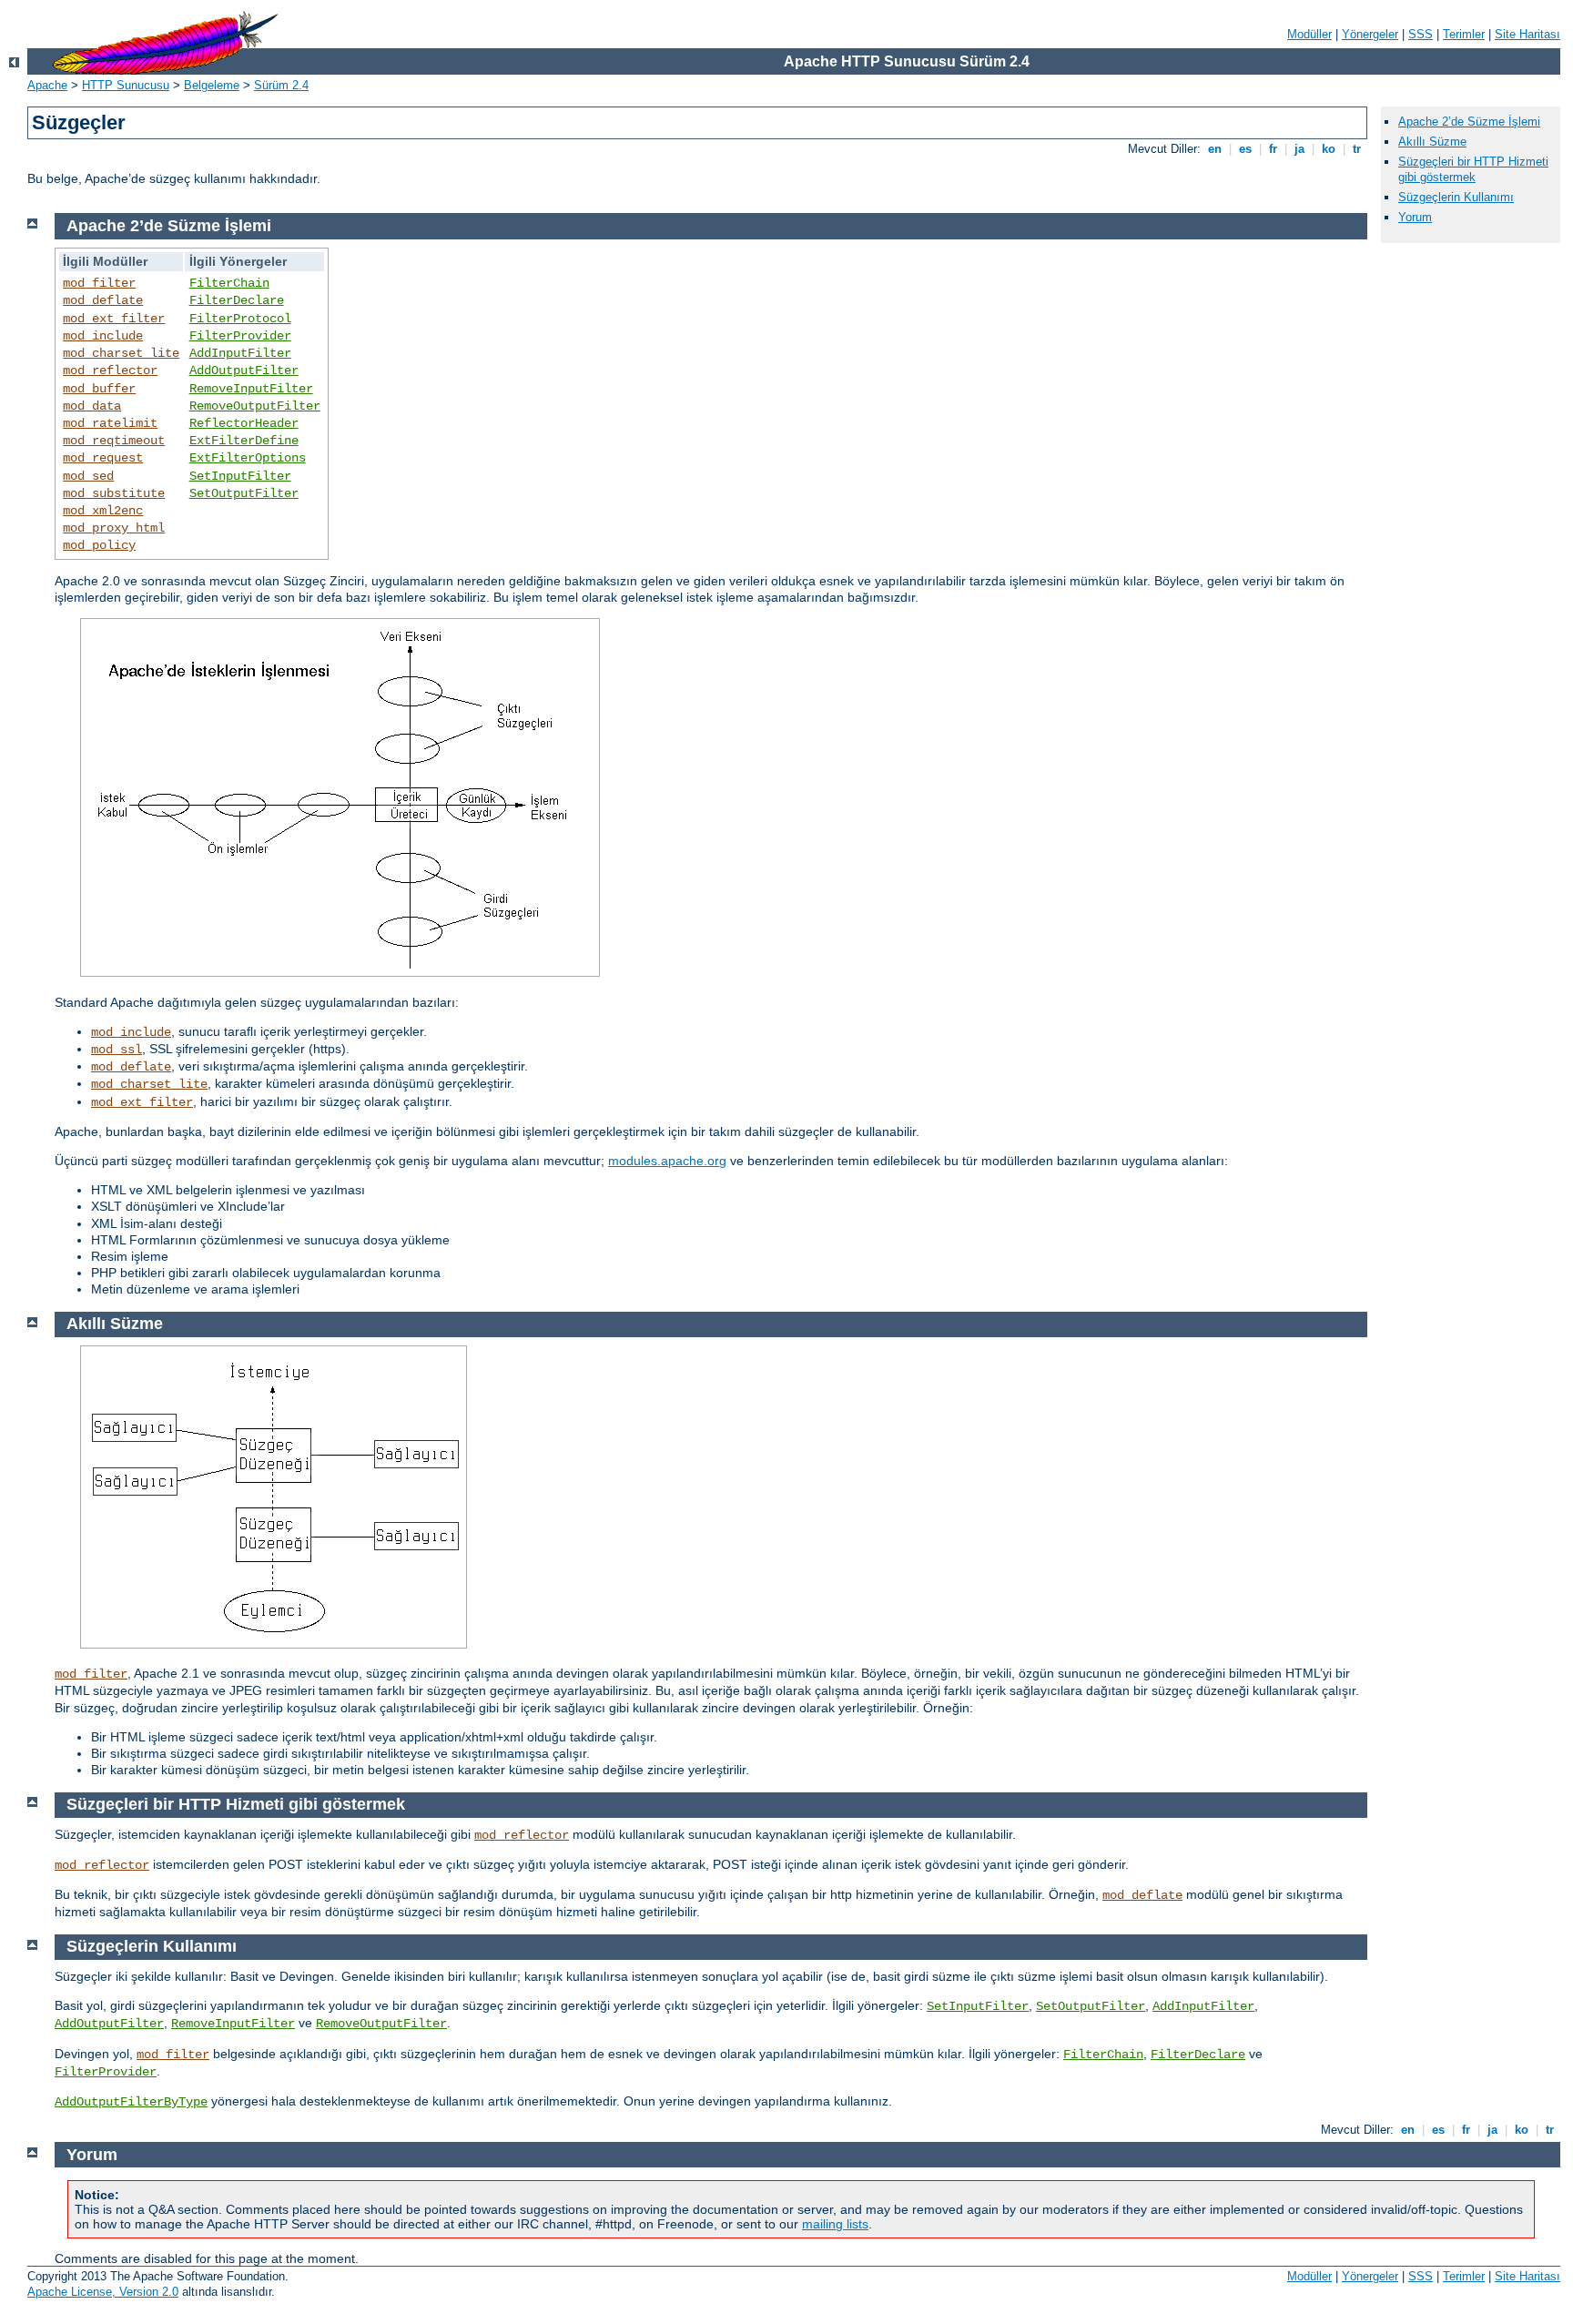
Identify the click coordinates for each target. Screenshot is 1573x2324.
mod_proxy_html (114, 528)
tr (1357, 149)
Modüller (1309, 34)
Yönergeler (1370, 34)
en (1215, 149)
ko (1329, 149)
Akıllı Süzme (1432, 142)
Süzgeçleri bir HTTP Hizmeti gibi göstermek (1473, 169)
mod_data (92, 406)
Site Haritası (1527, 34)
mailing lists (835, 2224)
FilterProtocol (240, 319)
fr (1273, 149)
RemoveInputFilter (251, 389)
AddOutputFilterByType (131, 2102)
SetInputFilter (240, 476)
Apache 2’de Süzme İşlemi (1469, 122)
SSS (1421, 34)
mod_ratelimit (110, 423)
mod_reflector (110, 370)
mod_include (103, 336)
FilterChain (229, 283)
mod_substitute (114, 493)
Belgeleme (212, 85)
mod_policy (99, 545)
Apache (47, 85)
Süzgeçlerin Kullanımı (1456, 197)
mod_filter (99, 283)
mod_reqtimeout (114, 441)
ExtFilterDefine (244, 441)
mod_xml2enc (103, 511)
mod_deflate (103, 300)
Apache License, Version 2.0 (103, 2292)
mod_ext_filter (114, 319)
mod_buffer (99, 389)
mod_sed (88, 476)
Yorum (1415, 217)
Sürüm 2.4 (281, 85)
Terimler (1464, 34)
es (1245, 149)
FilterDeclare (237, 300)
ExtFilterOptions (248, 458)
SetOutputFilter (244, 493)
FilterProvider (240, 336)
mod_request (103, 458)
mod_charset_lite (121, 353)
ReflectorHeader (244, 423)
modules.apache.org (667, 1161)
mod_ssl (117, 1050)
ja (1299, 149)
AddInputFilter (240, 353)
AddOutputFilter (244, 370)
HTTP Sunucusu (126, 85)
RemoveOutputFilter (255, 406)
